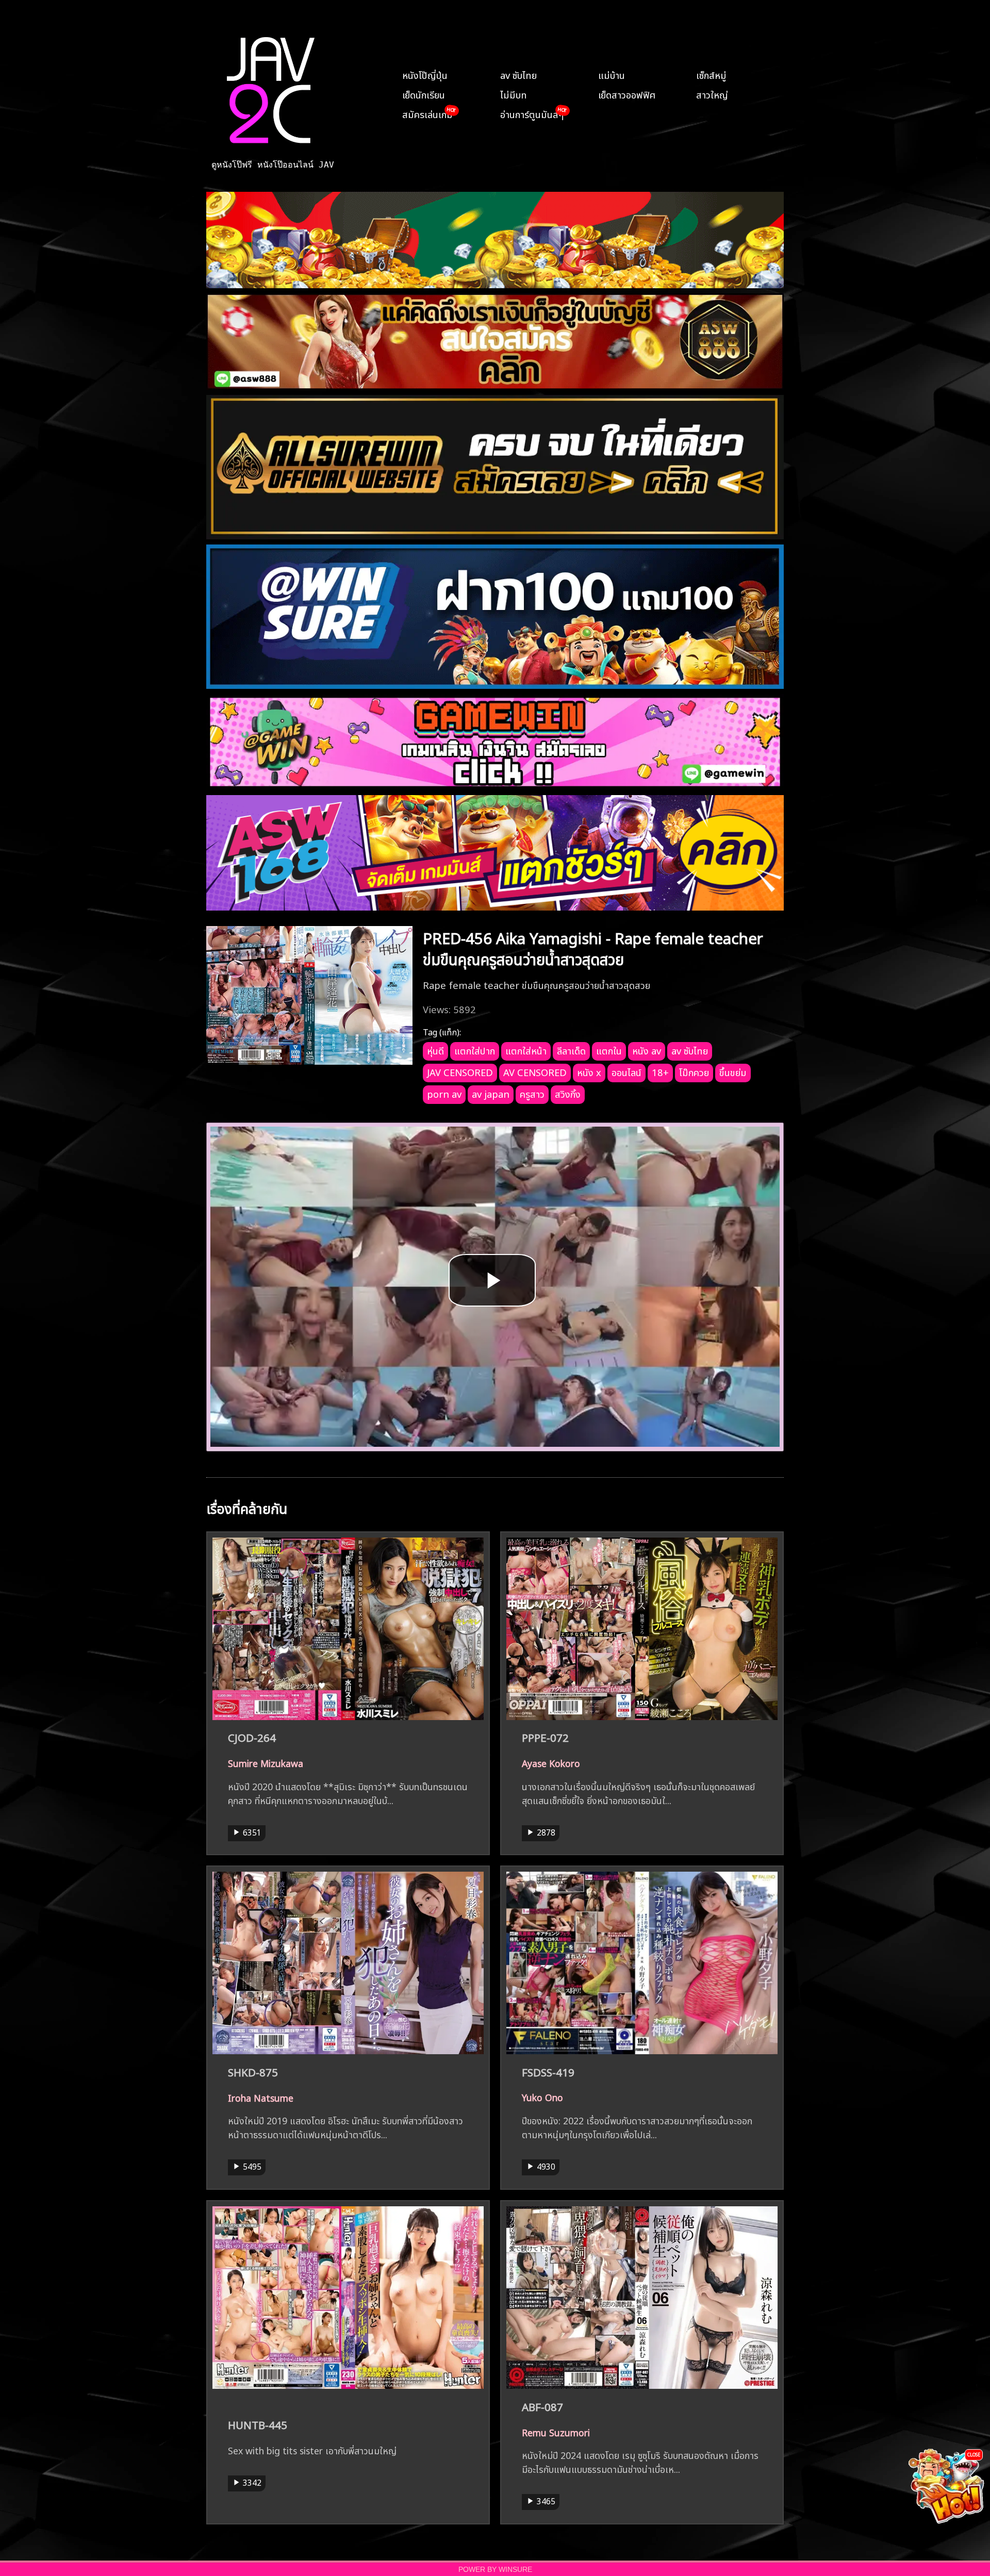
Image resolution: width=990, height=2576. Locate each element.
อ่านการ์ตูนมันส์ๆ (532, 113)
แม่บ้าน (612, 74)
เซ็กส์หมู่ (711, 74)
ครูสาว (532, 1093)
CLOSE (974, 2454)
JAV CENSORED (460, 1071)
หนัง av (647, 1050)
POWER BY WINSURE (495, 2570)
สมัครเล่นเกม (427, 113)
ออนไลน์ (626, 1071)
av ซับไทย (518, 74)
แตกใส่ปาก (475, 1050)
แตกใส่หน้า (526, 1050)
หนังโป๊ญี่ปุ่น (425, 74)
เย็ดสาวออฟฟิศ (627, 94)
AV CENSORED (535, 1071)
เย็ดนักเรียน (424, 94)
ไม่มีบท (514, 94)
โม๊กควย (694, 1071)
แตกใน (609, 1050)
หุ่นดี (435, 1050)
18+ (660, 1071)
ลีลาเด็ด (571, 1050)
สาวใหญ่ (712, 94)
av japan (491, 1093)
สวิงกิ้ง (568, 1093)
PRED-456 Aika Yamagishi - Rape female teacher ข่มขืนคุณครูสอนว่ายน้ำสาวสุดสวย (593, 947)
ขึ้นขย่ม (733, 1071)
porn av (444, 1093)
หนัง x (589, 1071)
